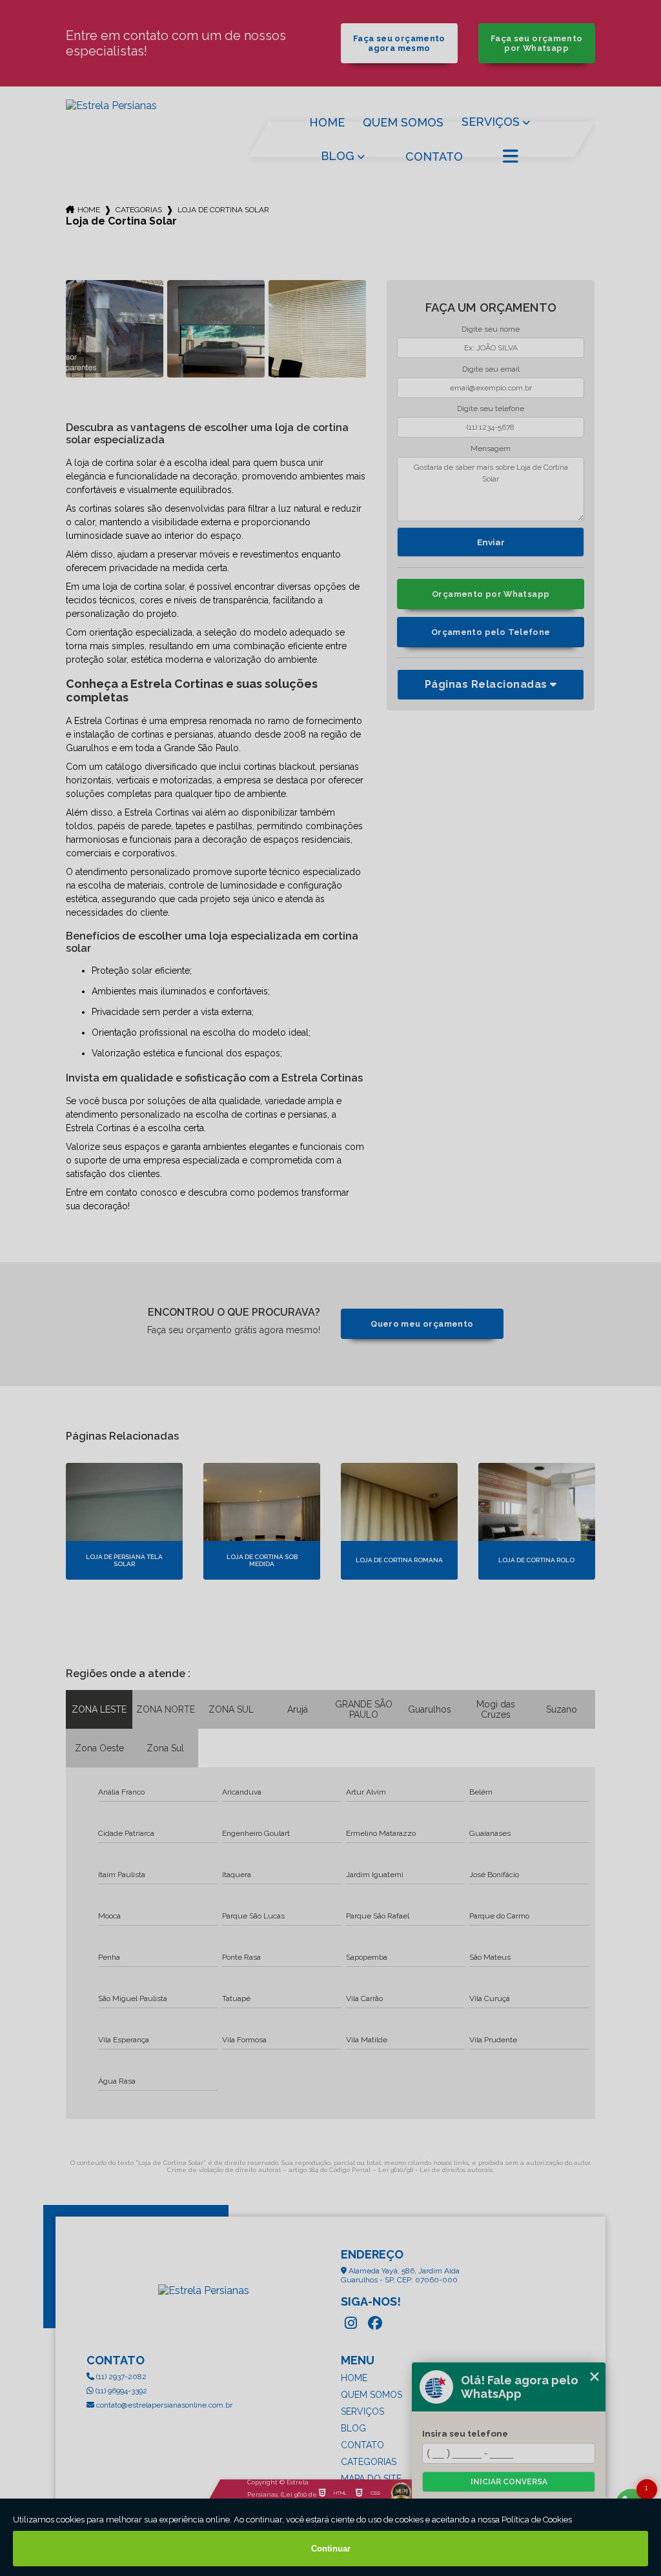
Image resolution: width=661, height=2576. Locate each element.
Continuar (331, 2549)
